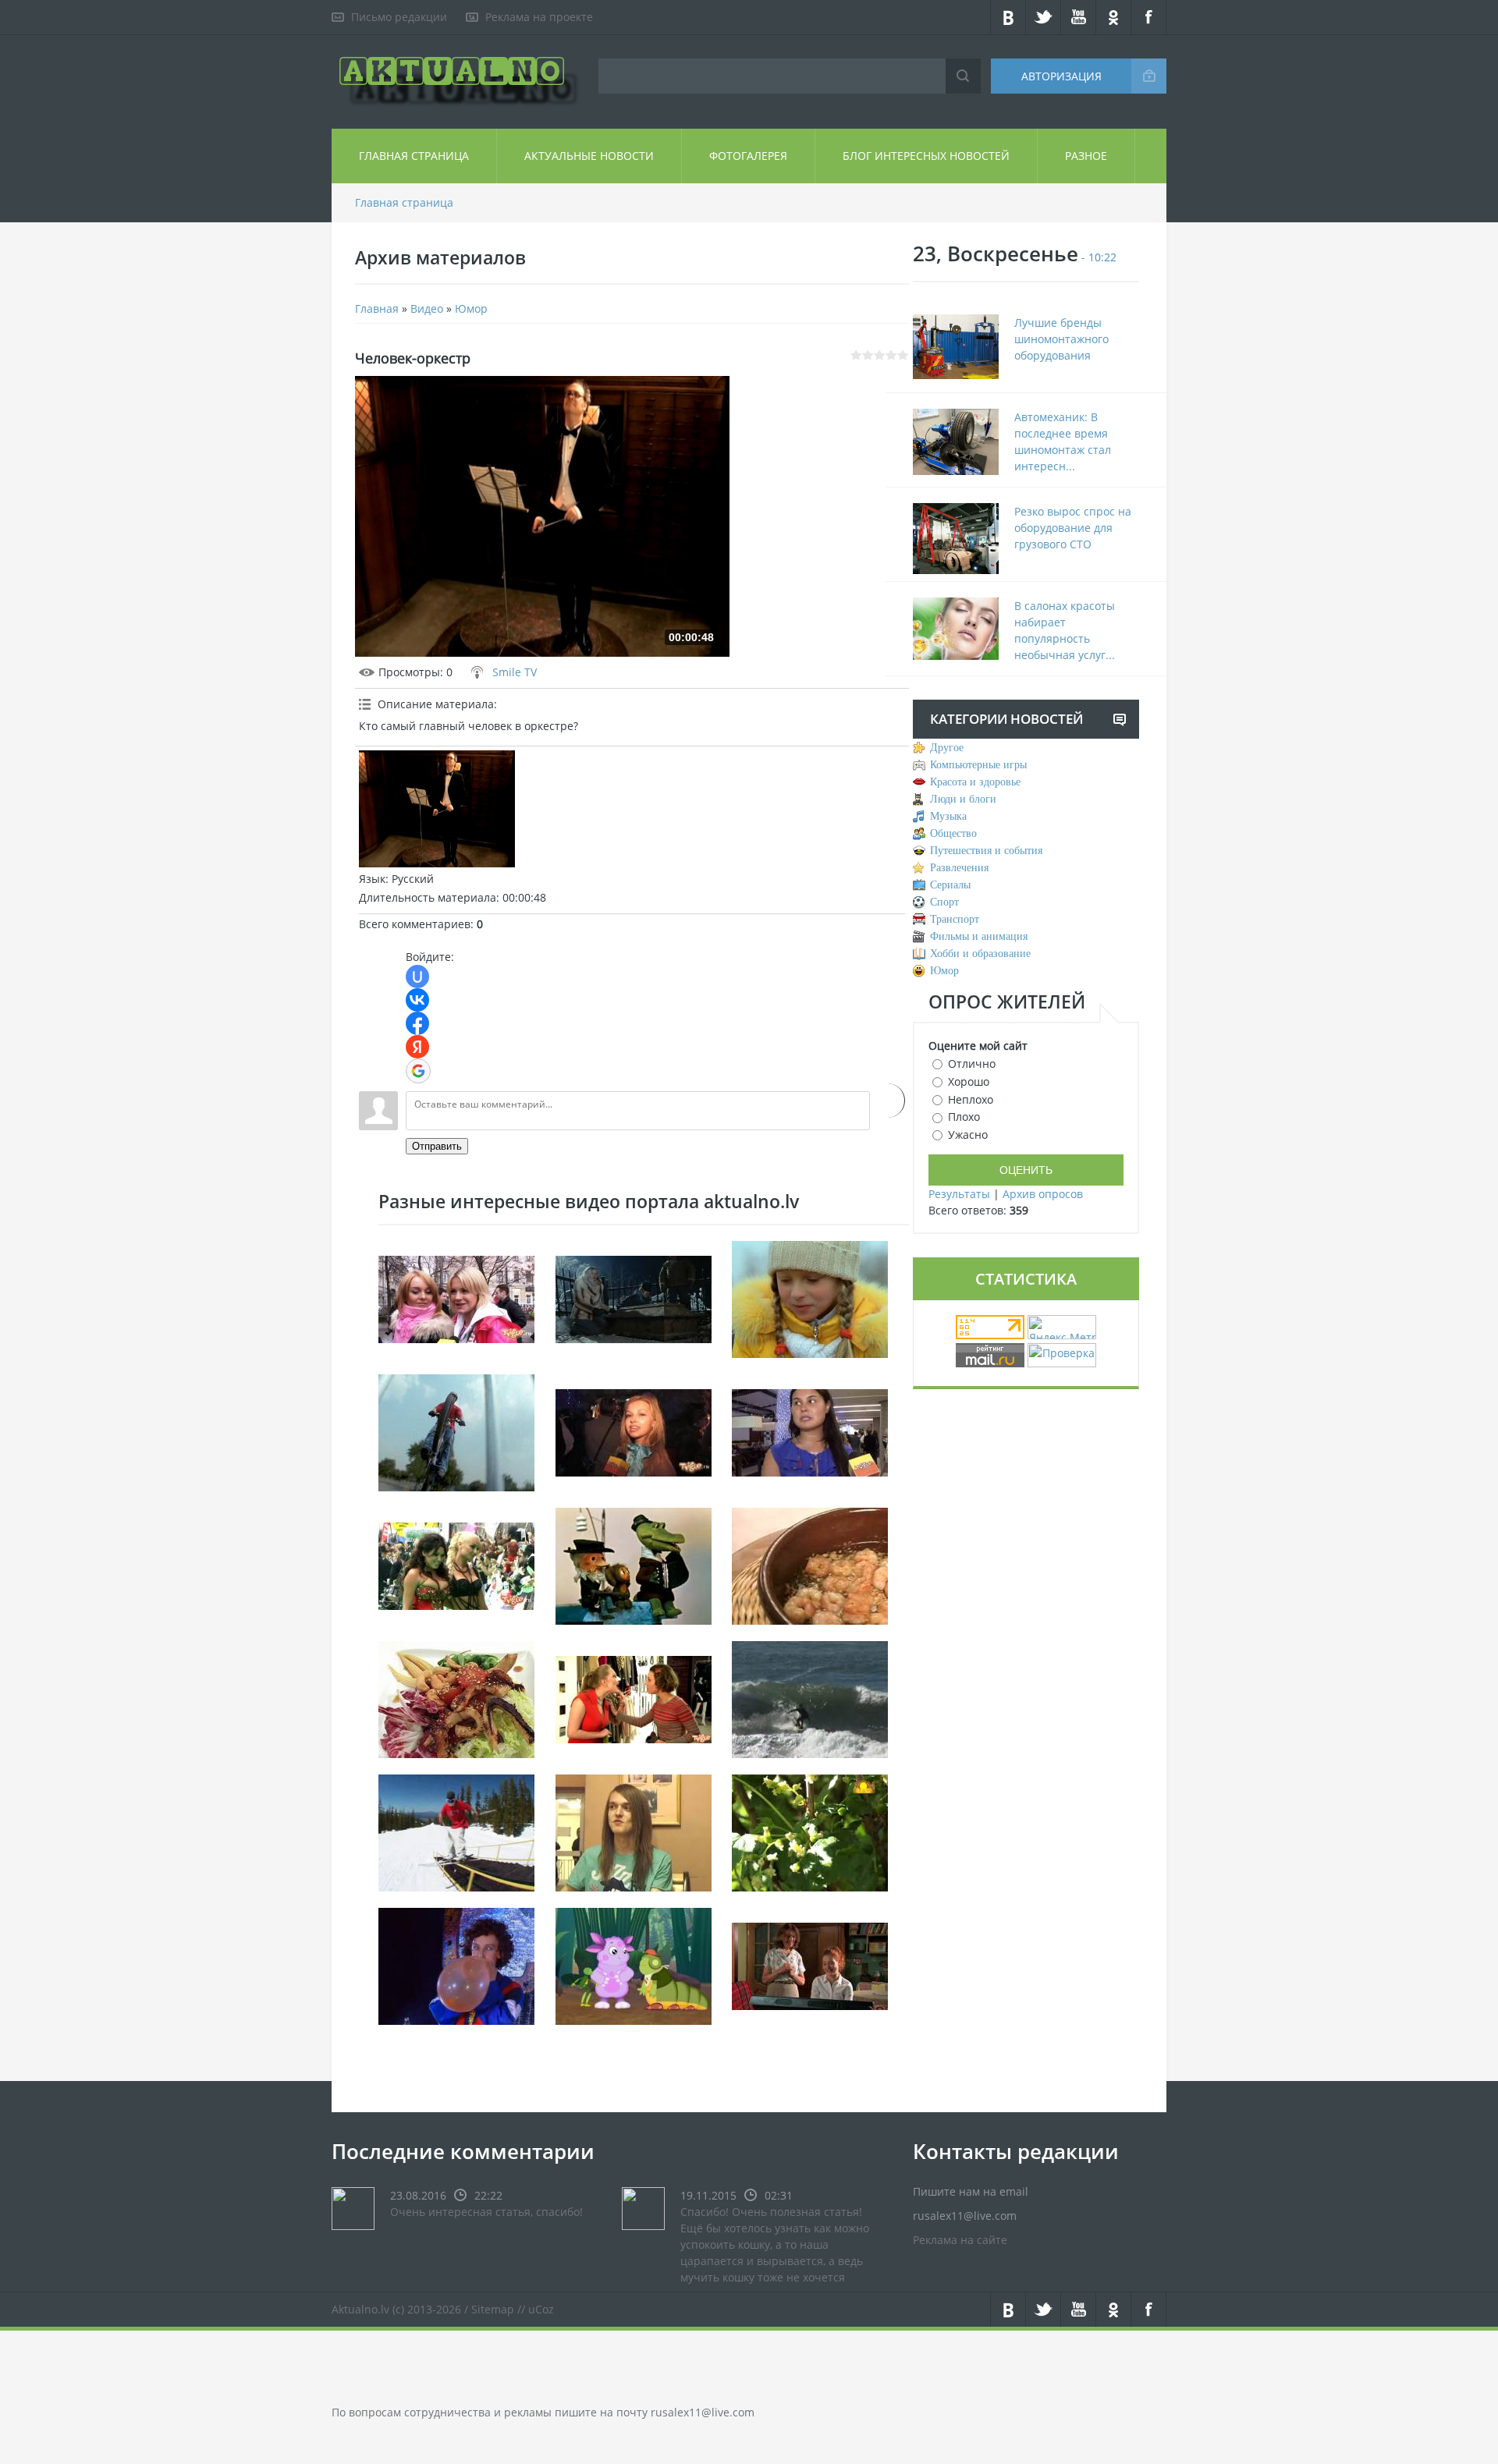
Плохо (964, 1117)
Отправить (437, 1146)
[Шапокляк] (634, 1564)
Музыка (948, 816)
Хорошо (969, 1081)
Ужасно (968, 1135)
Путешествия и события (986, 851)
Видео (427, 308)
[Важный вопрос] (810, 1298)
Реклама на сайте (960, 2240)
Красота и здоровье (975, 782)
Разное (1086, 156)
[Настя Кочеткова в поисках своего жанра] (810, 1431)
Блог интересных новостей (926, 156)
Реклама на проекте (539, 17)
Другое (947, 748)
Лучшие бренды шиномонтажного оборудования (1061, 339)
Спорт (944, 902)
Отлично (972, 1064)
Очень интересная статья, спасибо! (486, 2212)
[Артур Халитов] (634, 1831)
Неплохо (971, 1099)
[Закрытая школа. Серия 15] (634, 1298)
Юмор (471, 308)
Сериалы (950, 885)
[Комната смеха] (634, 1964)
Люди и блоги (963, 799)
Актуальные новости (589, 156)
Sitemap (493, 2309)
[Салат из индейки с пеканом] (456, 1698)
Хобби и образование (980, 954)
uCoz (541, 2309)
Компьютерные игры (978, 765)
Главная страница (414, 156)
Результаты (959, 1194)
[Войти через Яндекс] (417, 1047)
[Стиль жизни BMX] (456, 1431)
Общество (953, 833)
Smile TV (515, 672)
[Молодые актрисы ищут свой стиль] (634, 1431)
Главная (377, 308)
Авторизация (1061, 76)
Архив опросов (1043, 1194)
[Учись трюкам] (456, 1831)
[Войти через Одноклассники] (887, 1101)
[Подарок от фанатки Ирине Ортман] (456, 1298)
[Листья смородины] (810, 1831)
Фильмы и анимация (979, 936)
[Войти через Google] (418, 1071)
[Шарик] (456, 1964)
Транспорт (955, 919)
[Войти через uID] (417, 977)
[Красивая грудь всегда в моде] (456, 1564)
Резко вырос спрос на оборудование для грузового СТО (1073, 528)
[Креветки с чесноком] (810, 1564)
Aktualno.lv (360, 2309)
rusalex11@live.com (703, 2412)
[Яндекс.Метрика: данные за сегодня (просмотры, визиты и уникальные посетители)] (1062, 1327)
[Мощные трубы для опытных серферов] (810, 1698)
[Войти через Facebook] (417, 1023)
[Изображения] (437, 809)
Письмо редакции (399, 17)
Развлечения (959, 868)
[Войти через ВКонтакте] (417, 1000)
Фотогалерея (748, 156)
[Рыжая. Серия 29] (810, 1964)
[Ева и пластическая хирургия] (634, 1698)
